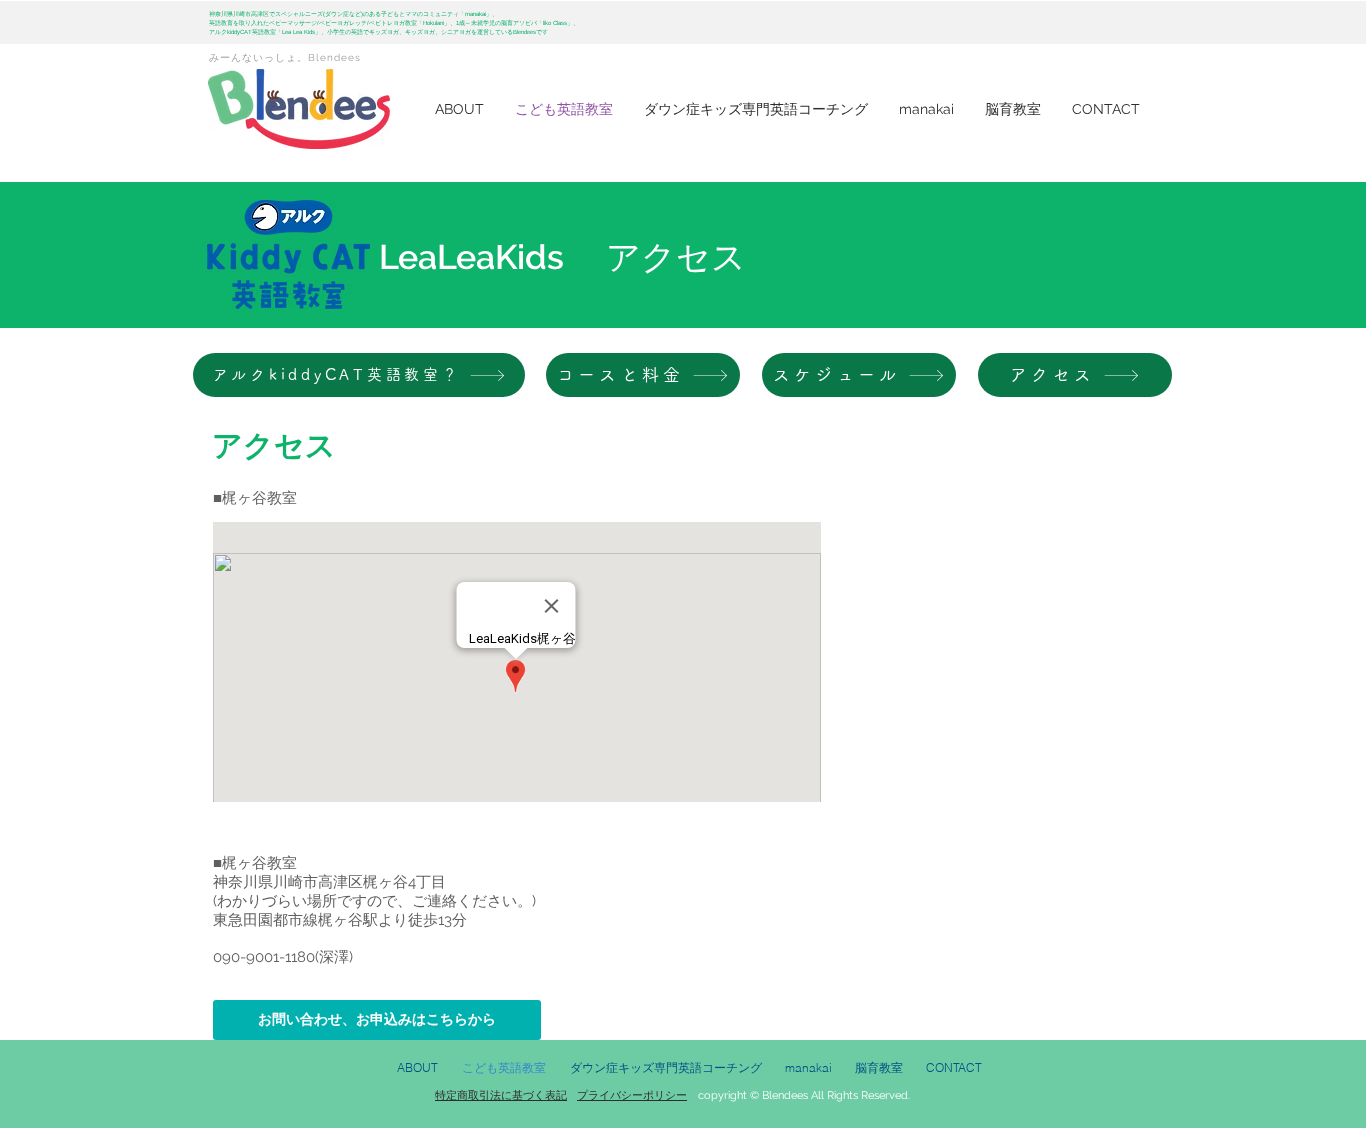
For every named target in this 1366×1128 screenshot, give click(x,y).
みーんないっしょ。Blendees (285, 57)
